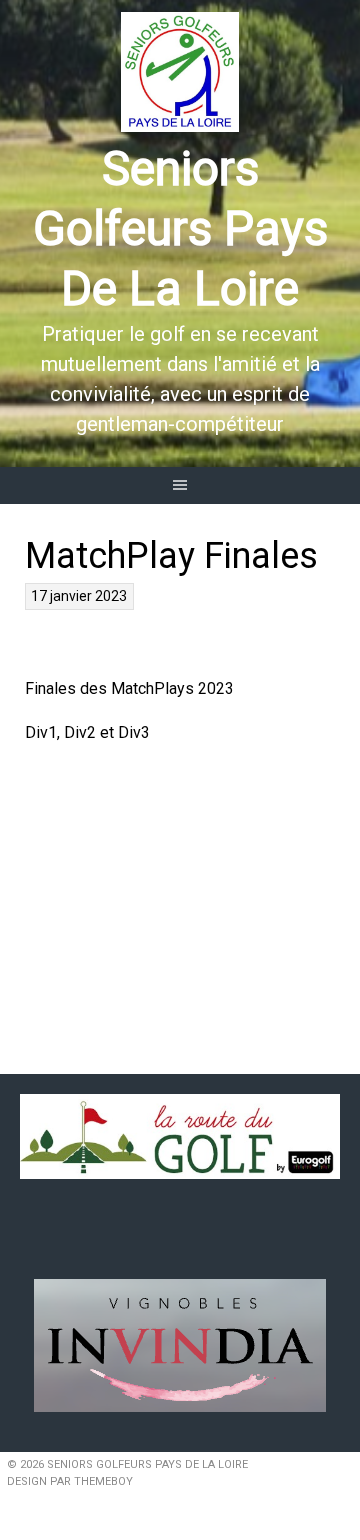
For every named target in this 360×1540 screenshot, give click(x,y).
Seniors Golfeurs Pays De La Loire (180, 228)
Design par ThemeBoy (70, 1481)
